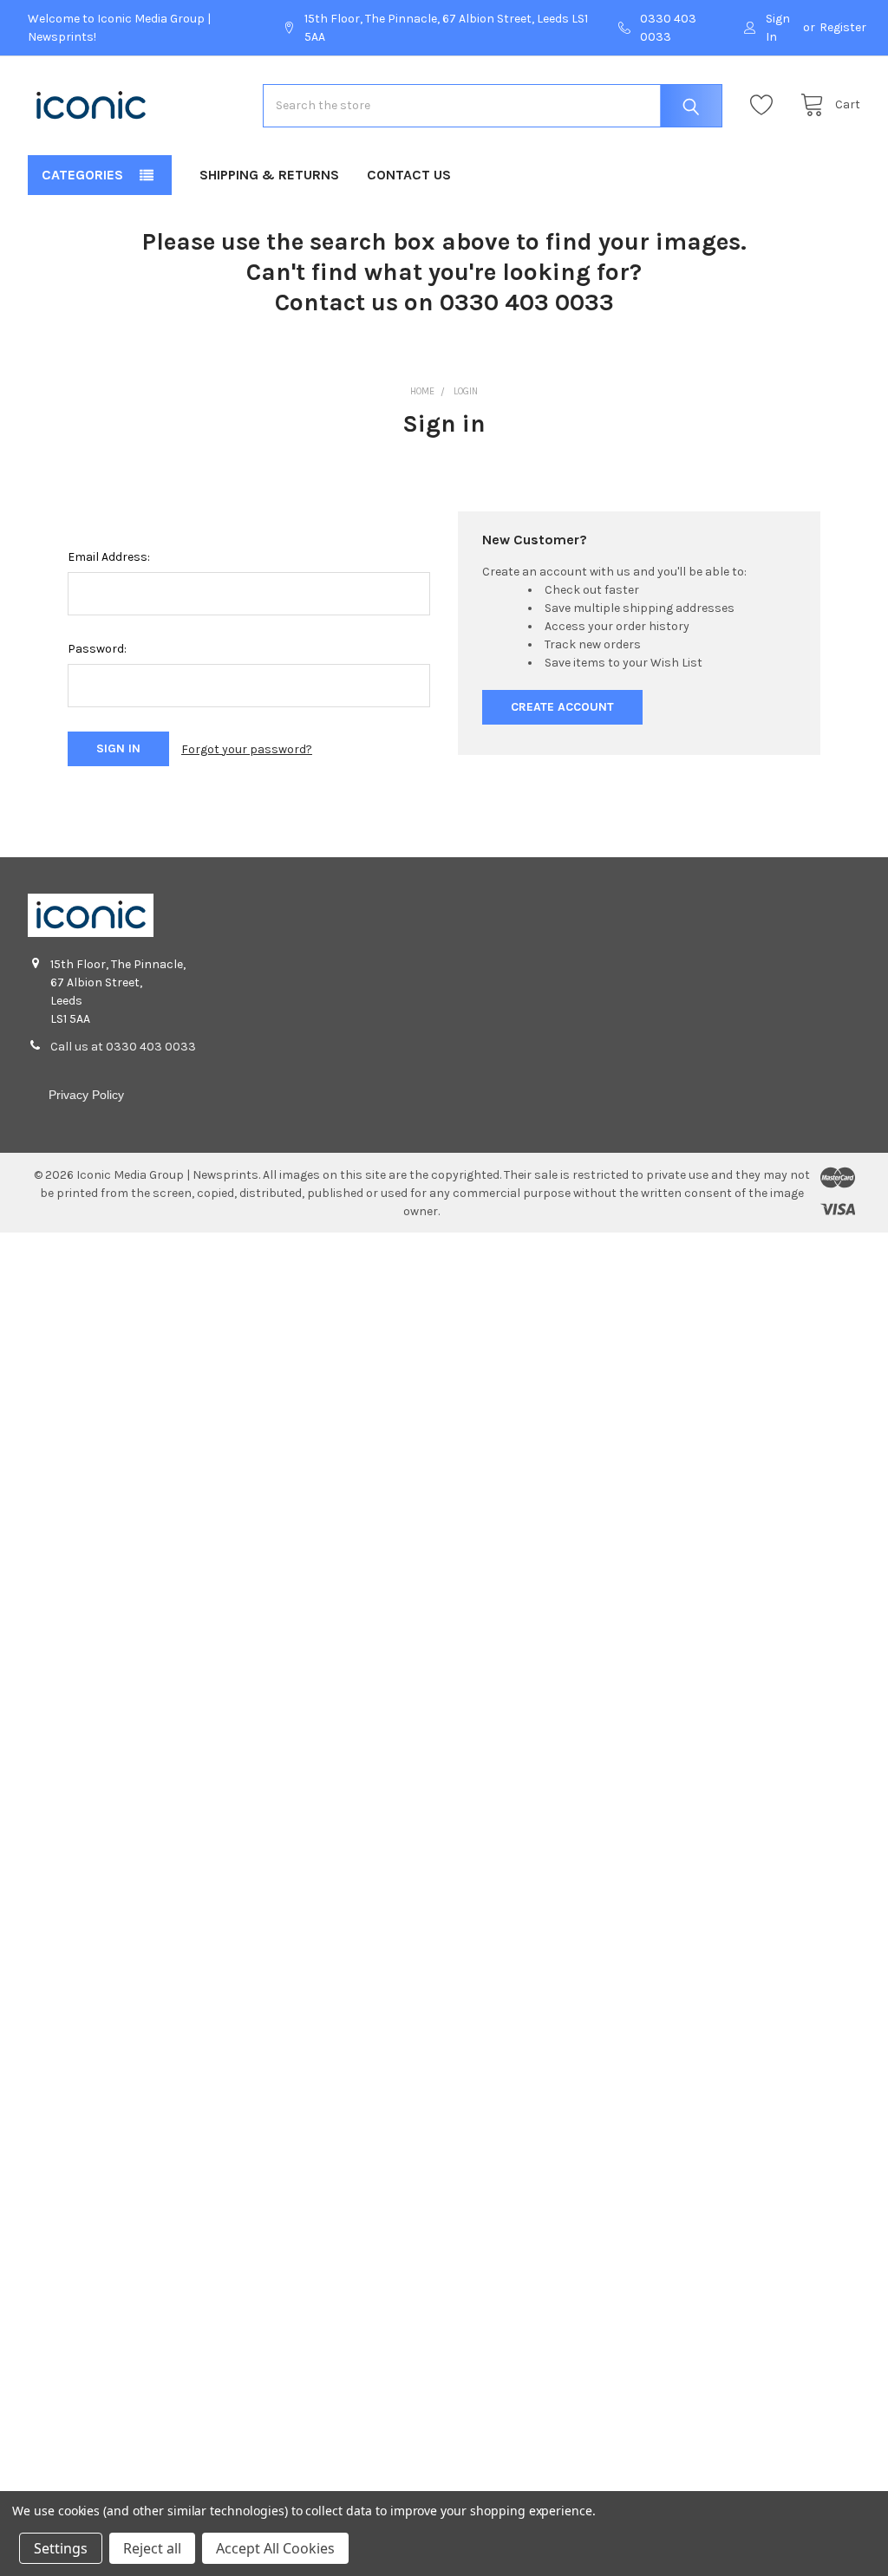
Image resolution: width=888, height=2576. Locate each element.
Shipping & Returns (269, 175)
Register (843, 27)
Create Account (562, 707)
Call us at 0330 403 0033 (123, 1047)
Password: (97, 649)
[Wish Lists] (766, 105)
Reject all (152, 2548)
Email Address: (109, 557)
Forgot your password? (247, 749)
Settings (61, 2548)
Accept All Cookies (275, 2548)
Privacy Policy (86, 1095)
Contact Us (409, 175)
